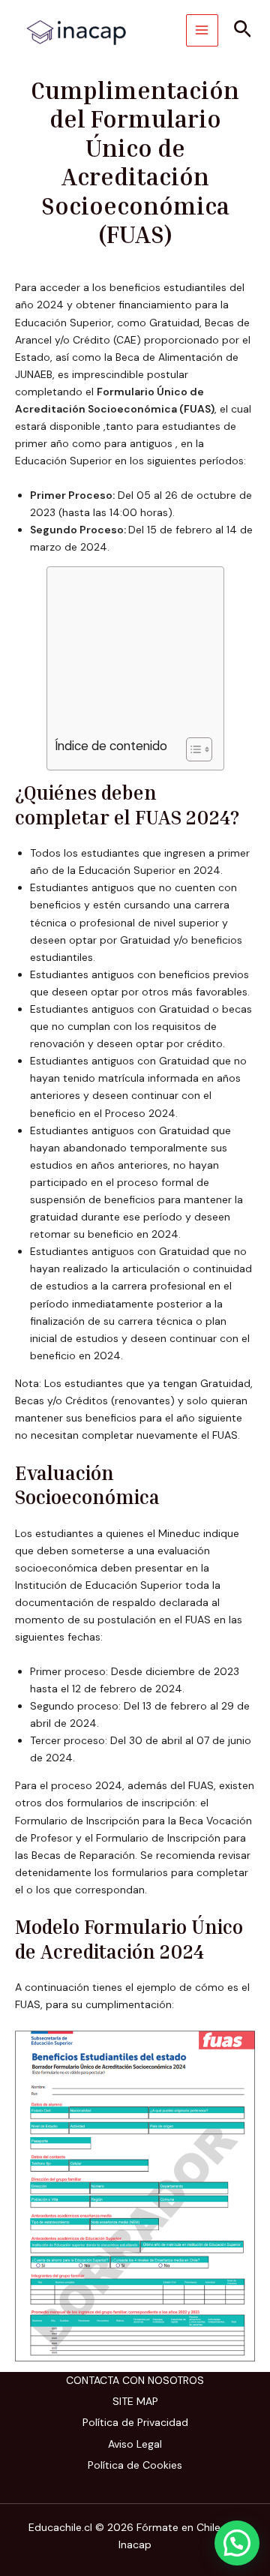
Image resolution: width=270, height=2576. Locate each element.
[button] (243, 30)
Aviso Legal (135, 2444)
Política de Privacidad (135, 2422)
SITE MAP (135, 2401)
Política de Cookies (135, 2465)
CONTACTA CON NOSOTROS (135, 2380)
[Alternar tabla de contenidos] (192, 749)
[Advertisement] (130, 656)
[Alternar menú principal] (202, 30)
